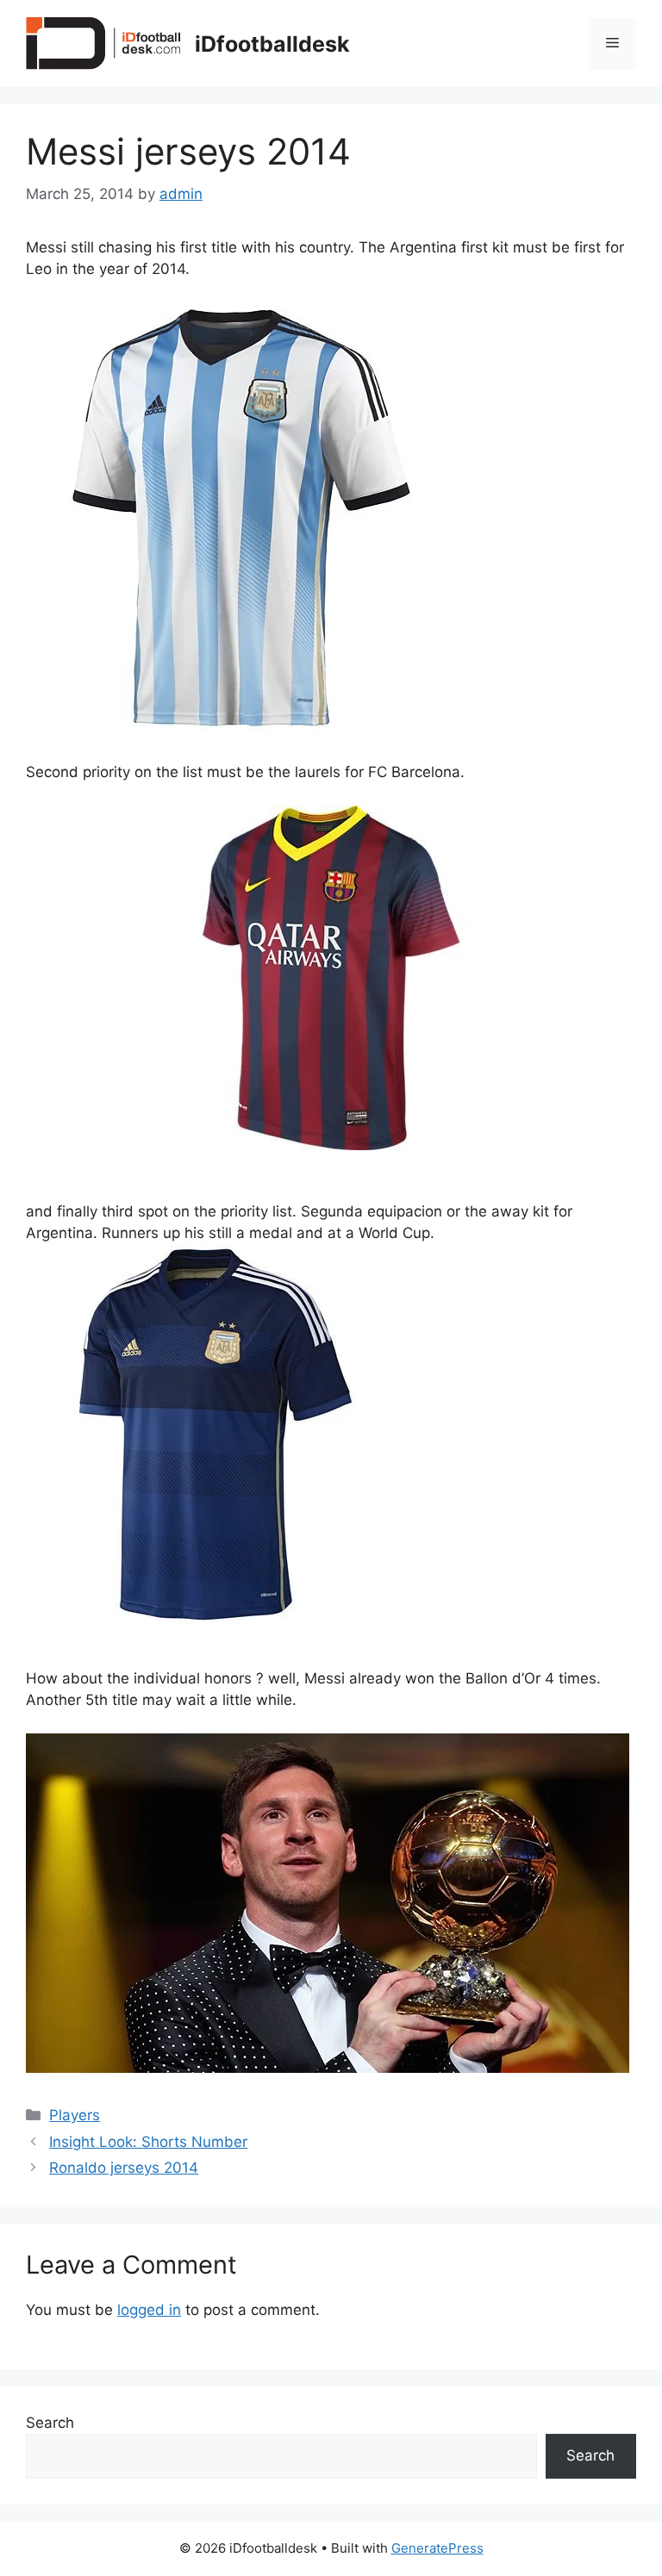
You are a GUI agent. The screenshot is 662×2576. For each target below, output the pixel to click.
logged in (149, 2310)
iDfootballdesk (272, 44)
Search (50, 2423)
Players (75, 2115)
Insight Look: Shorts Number (148, 2142)
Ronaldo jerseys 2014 (124, 2168)
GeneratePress (437, 2548)
